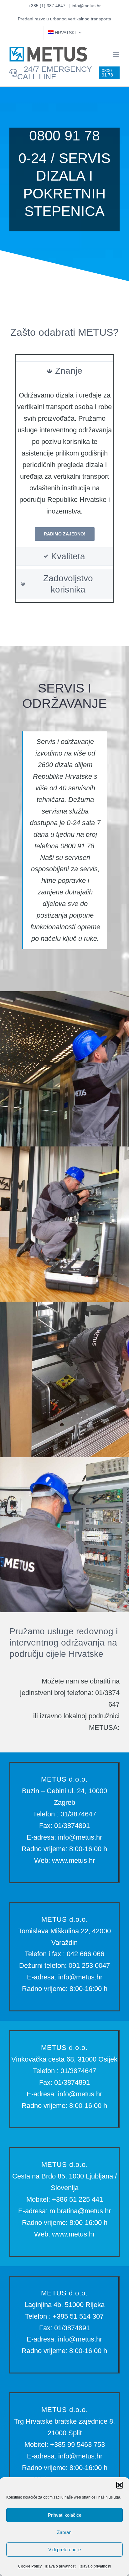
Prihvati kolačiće (65, 2515)
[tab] (64, 371)
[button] (120, 2485)
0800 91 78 (64, 136)
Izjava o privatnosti (61, 2566)
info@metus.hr (86, 6)
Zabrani (65, 2532)
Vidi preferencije (64, 2550)
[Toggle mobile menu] (116, 54)
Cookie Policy (30, 2566)
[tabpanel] (64, 465)
